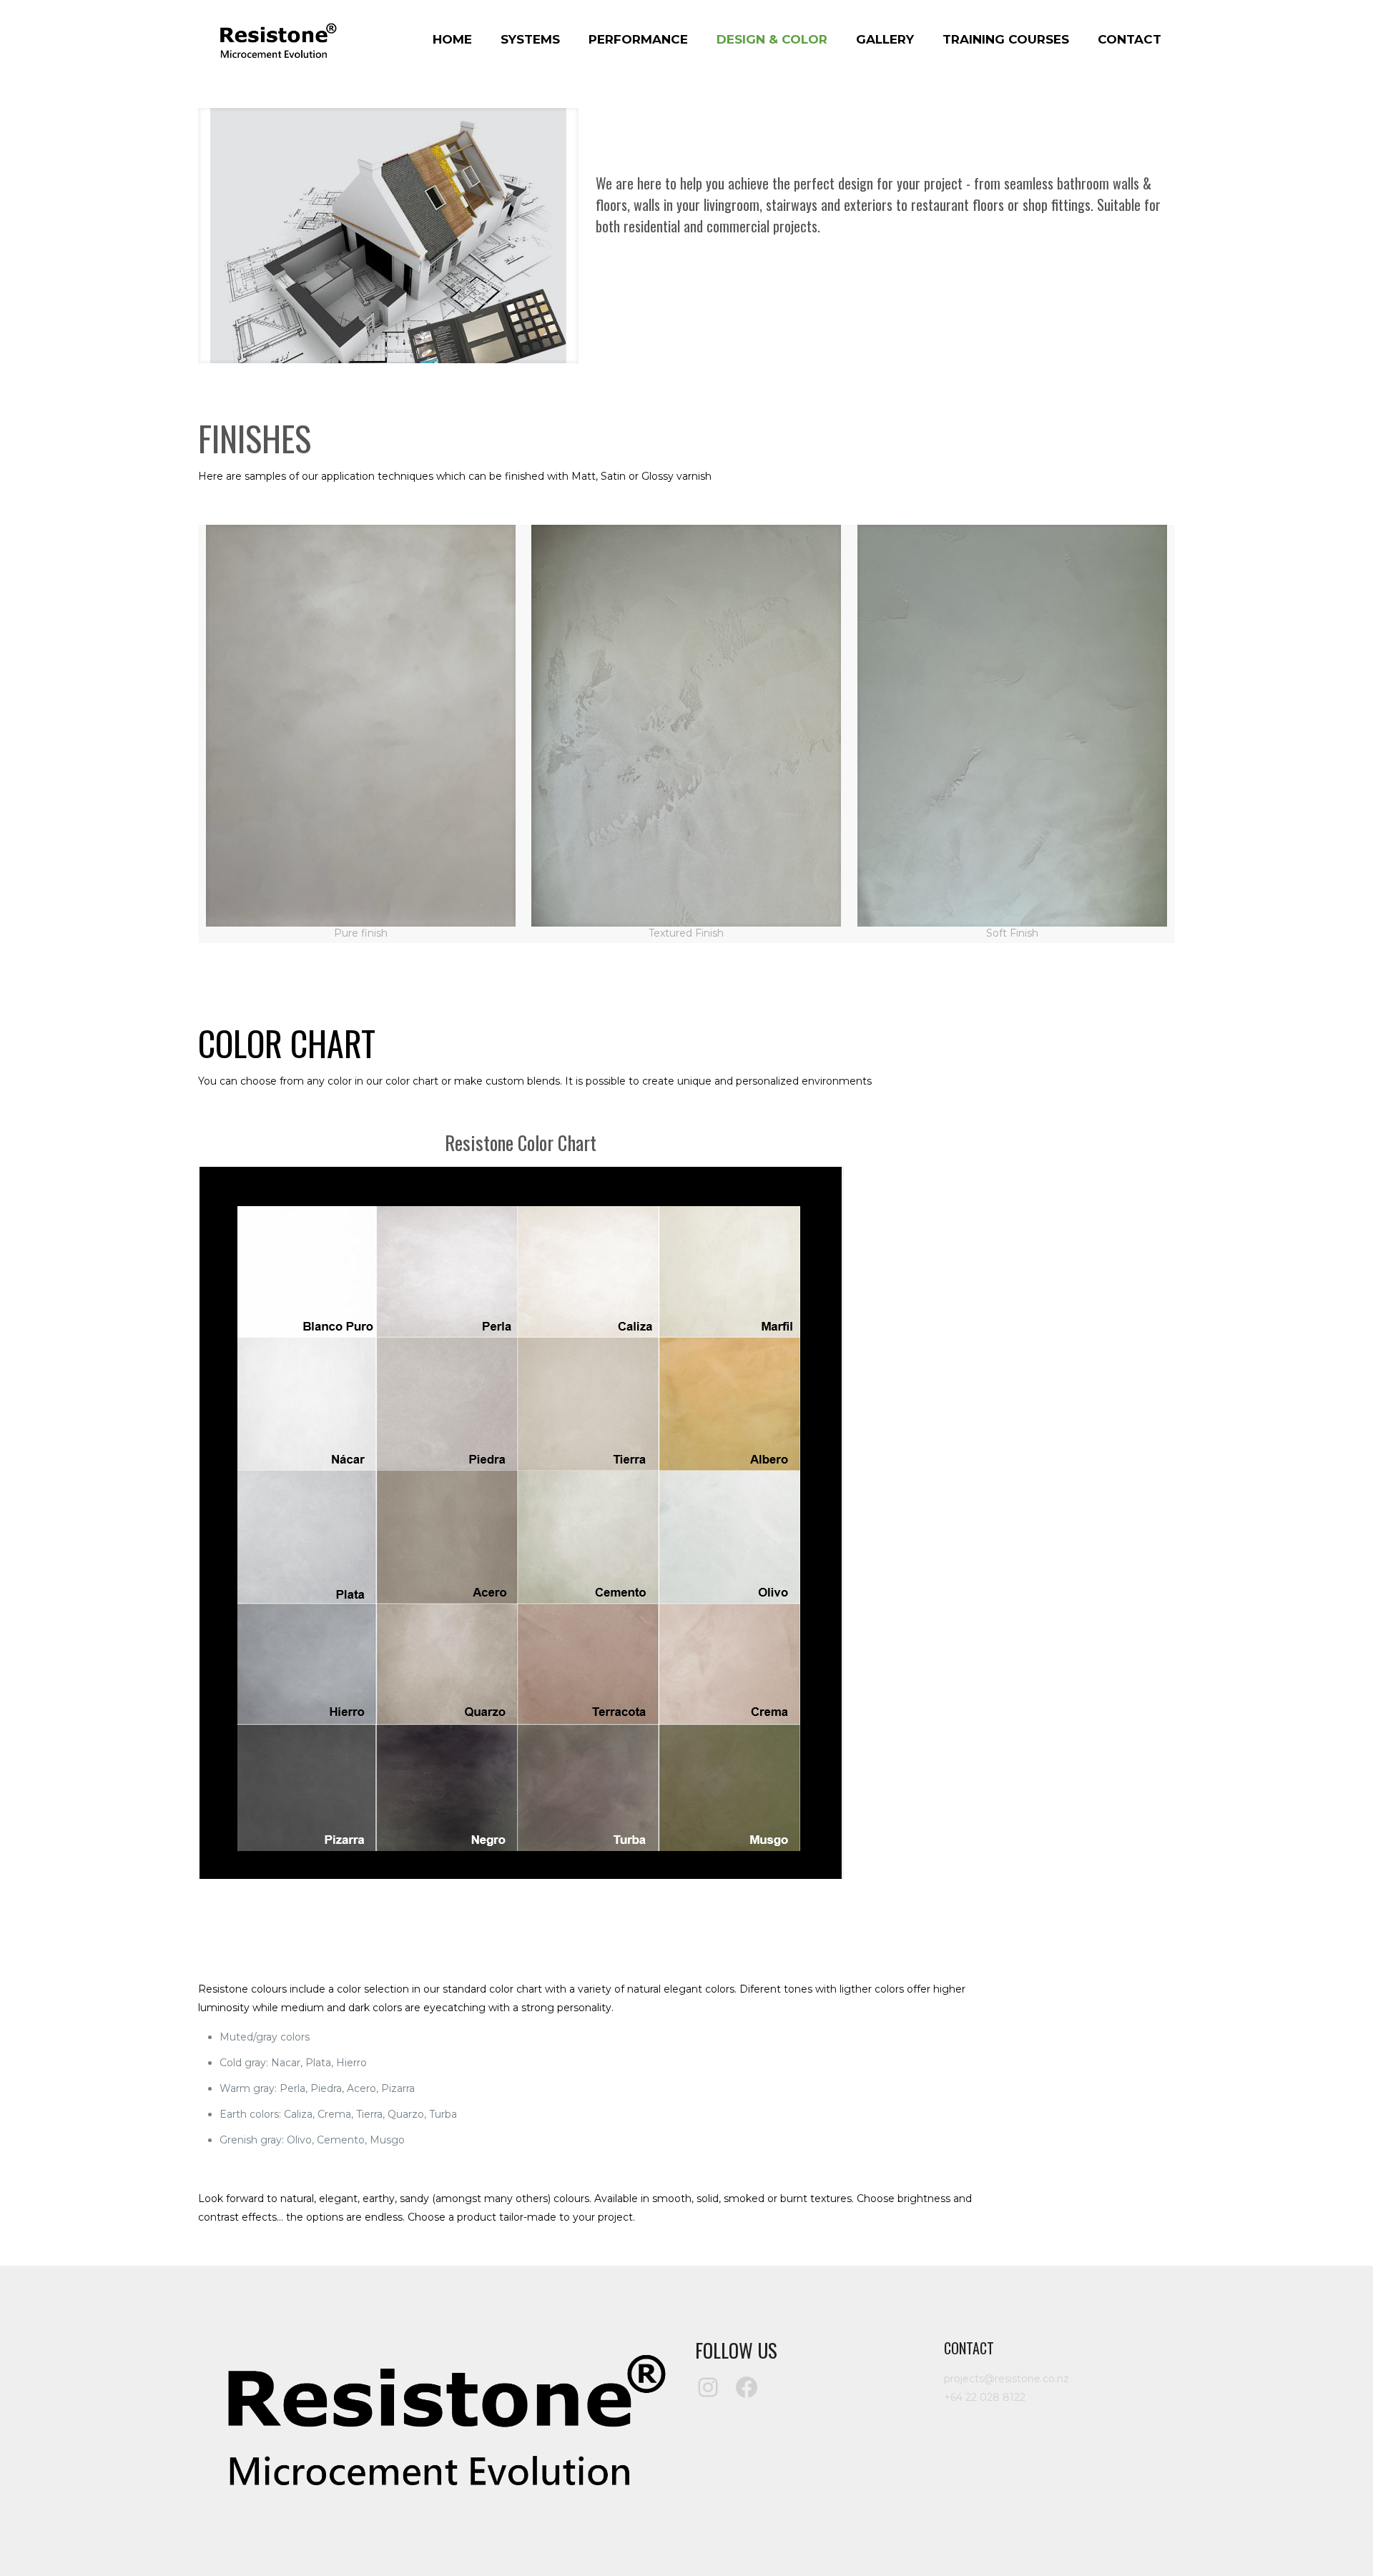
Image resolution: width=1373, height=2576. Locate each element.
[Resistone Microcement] (276, 39)
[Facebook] (747, 2387)
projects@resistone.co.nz (1007, 2379)
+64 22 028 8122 (985, 2397)
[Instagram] (708, 2387)
